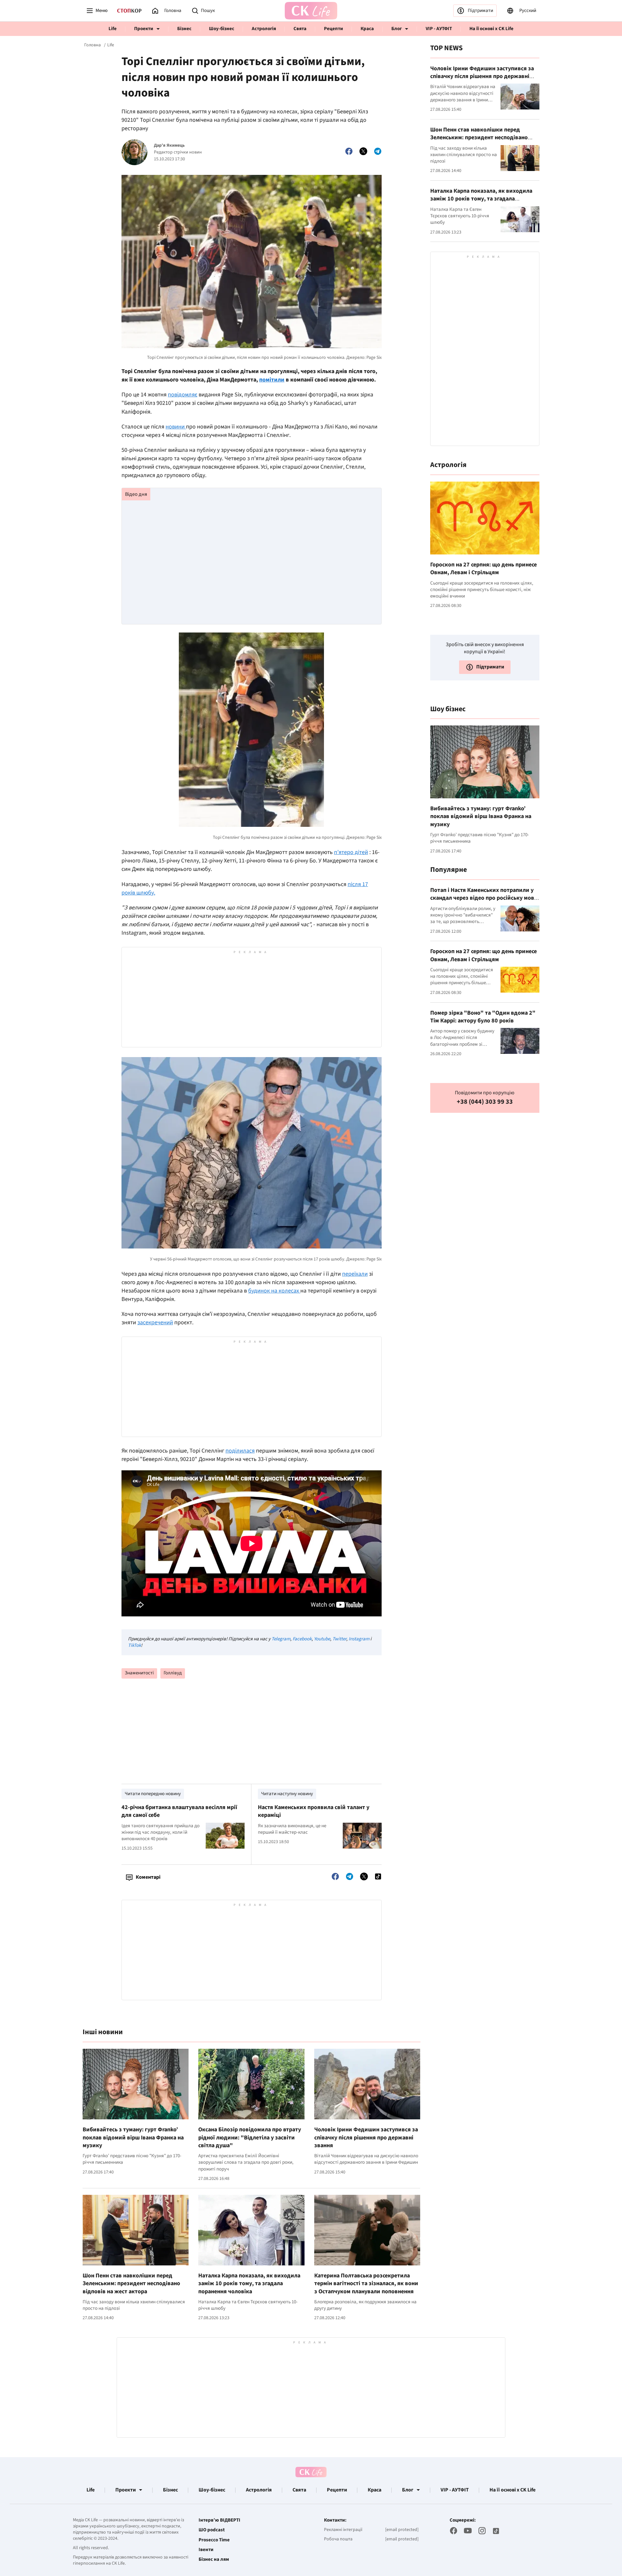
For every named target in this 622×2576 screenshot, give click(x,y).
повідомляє (183, 395)
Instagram (359, 1639)
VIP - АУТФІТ (439, 29)
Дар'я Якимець (169, 146)
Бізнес (184, 29)
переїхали (355, 1274)
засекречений (155, 1322)
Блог (397, 29)
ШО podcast (212, 2530)
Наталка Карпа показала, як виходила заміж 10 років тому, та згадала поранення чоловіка (249, 2284)
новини (176, 427)
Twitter (339, 1639)
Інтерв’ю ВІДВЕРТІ (219, 2520)
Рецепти (334, 29)
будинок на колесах (274, 1291)
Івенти (206, 2550)
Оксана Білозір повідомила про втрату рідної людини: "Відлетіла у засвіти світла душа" (250, 2137)
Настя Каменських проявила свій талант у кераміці (314, 1811)
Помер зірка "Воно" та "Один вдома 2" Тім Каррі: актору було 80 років (483, 1017)
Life (113, 29)
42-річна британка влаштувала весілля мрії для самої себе (179, 1811)
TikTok (134, 1645)
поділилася (240, 1451)
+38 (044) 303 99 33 (485, 1102)
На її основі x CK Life (491, 29)
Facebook (302, 1639)
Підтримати (480, 11)
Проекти (144, 29)
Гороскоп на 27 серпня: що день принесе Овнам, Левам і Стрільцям (484, 569)
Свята (300, 29)
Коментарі (148, 1877)
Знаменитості (139, 1673)
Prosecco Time (214, 2540)
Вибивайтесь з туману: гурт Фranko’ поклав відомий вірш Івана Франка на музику (133, 2137)
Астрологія (264, 29)
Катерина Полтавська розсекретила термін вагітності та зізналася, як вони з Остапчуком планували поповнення (366, 2284)
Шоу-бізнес (222, 29)
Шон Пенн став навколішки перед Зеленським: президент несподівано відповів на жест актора (131, 2284)
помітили (272, 380)
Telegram (281, 1639)
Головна (92, 45)
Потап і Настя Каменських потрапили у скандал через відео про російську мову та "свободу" (484, 898)
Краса (367, 29)
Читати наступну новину (287, 1794)
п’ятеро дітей (351, 852)
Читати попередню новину (153, 1794)
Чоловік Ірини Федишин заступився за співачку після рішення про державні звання (366, 2137)
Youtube (322, 1639)
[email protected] (402, 2530)
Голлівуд (173, 1673)
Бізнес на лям (214, 2559)
